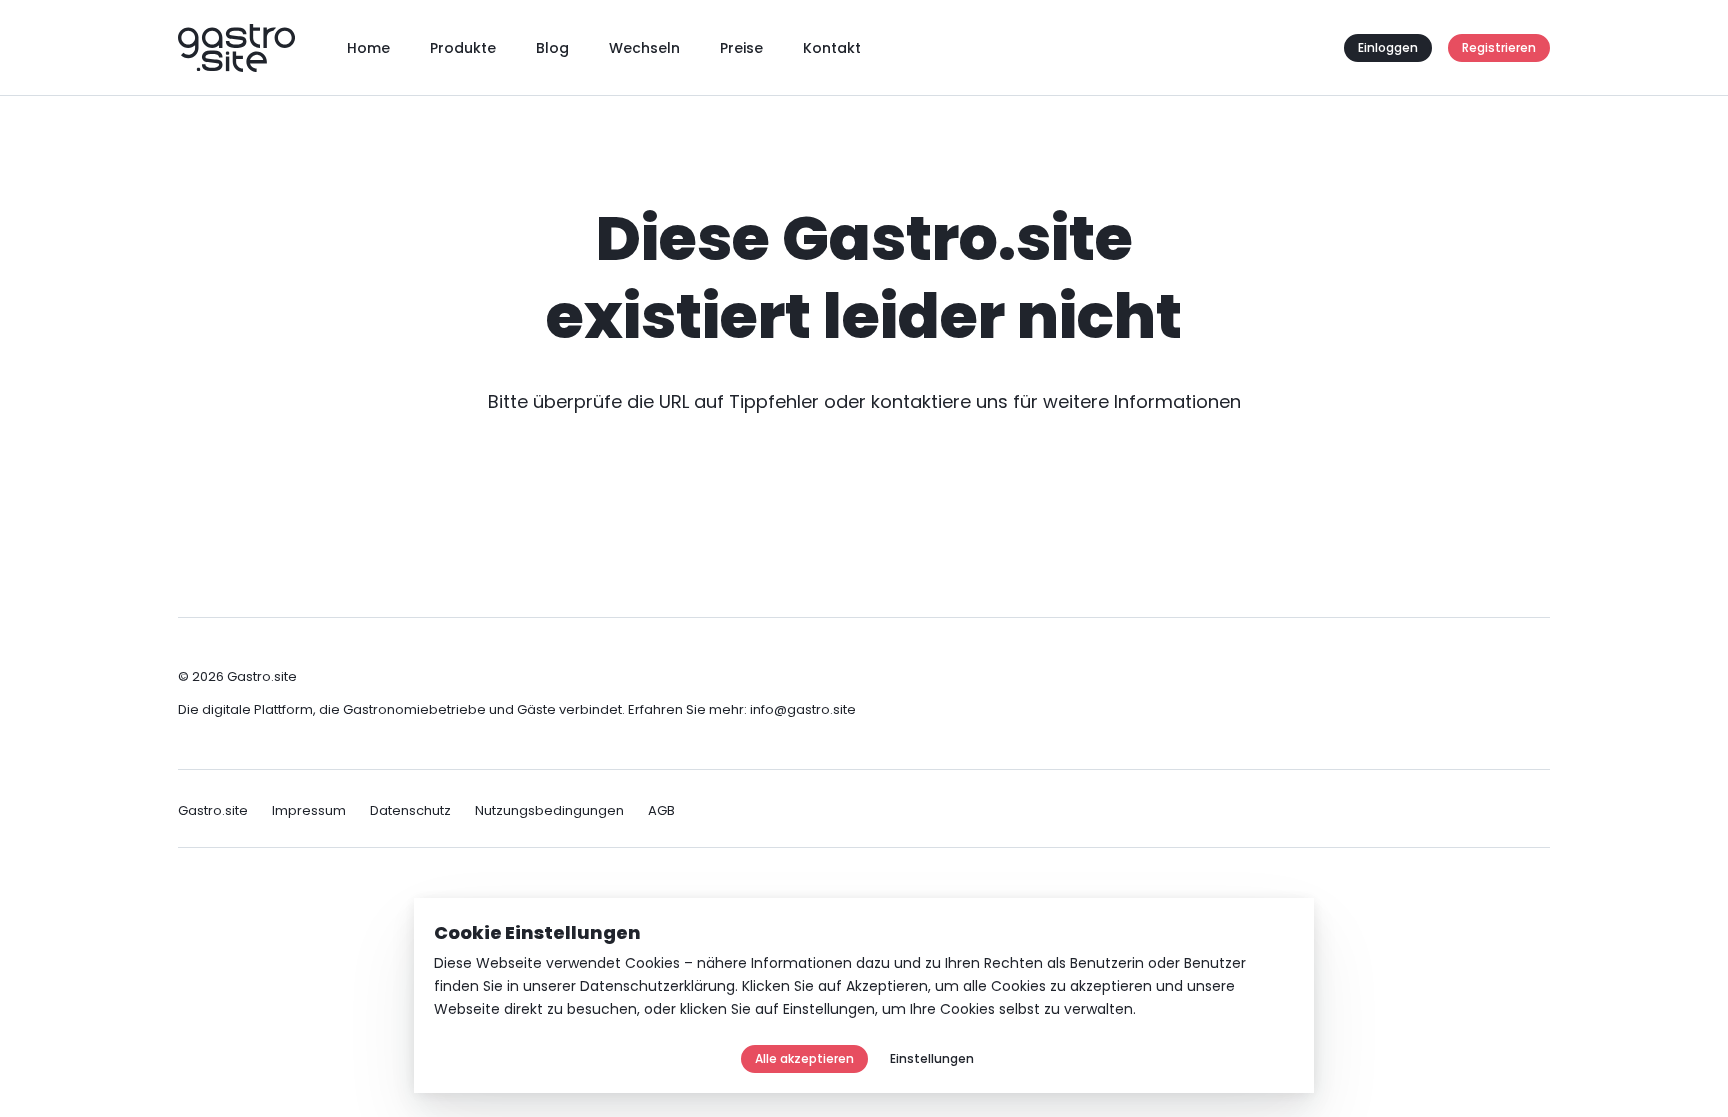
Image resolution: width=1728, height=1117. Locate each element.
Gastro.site (213, 810)
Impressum (309, 810)
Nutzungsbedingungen (549, 810)
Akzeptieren (887, 986)
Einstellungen (829, 1009)
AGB (661, 810)
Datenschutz (410, 810)
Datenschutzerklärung (657, 986)
